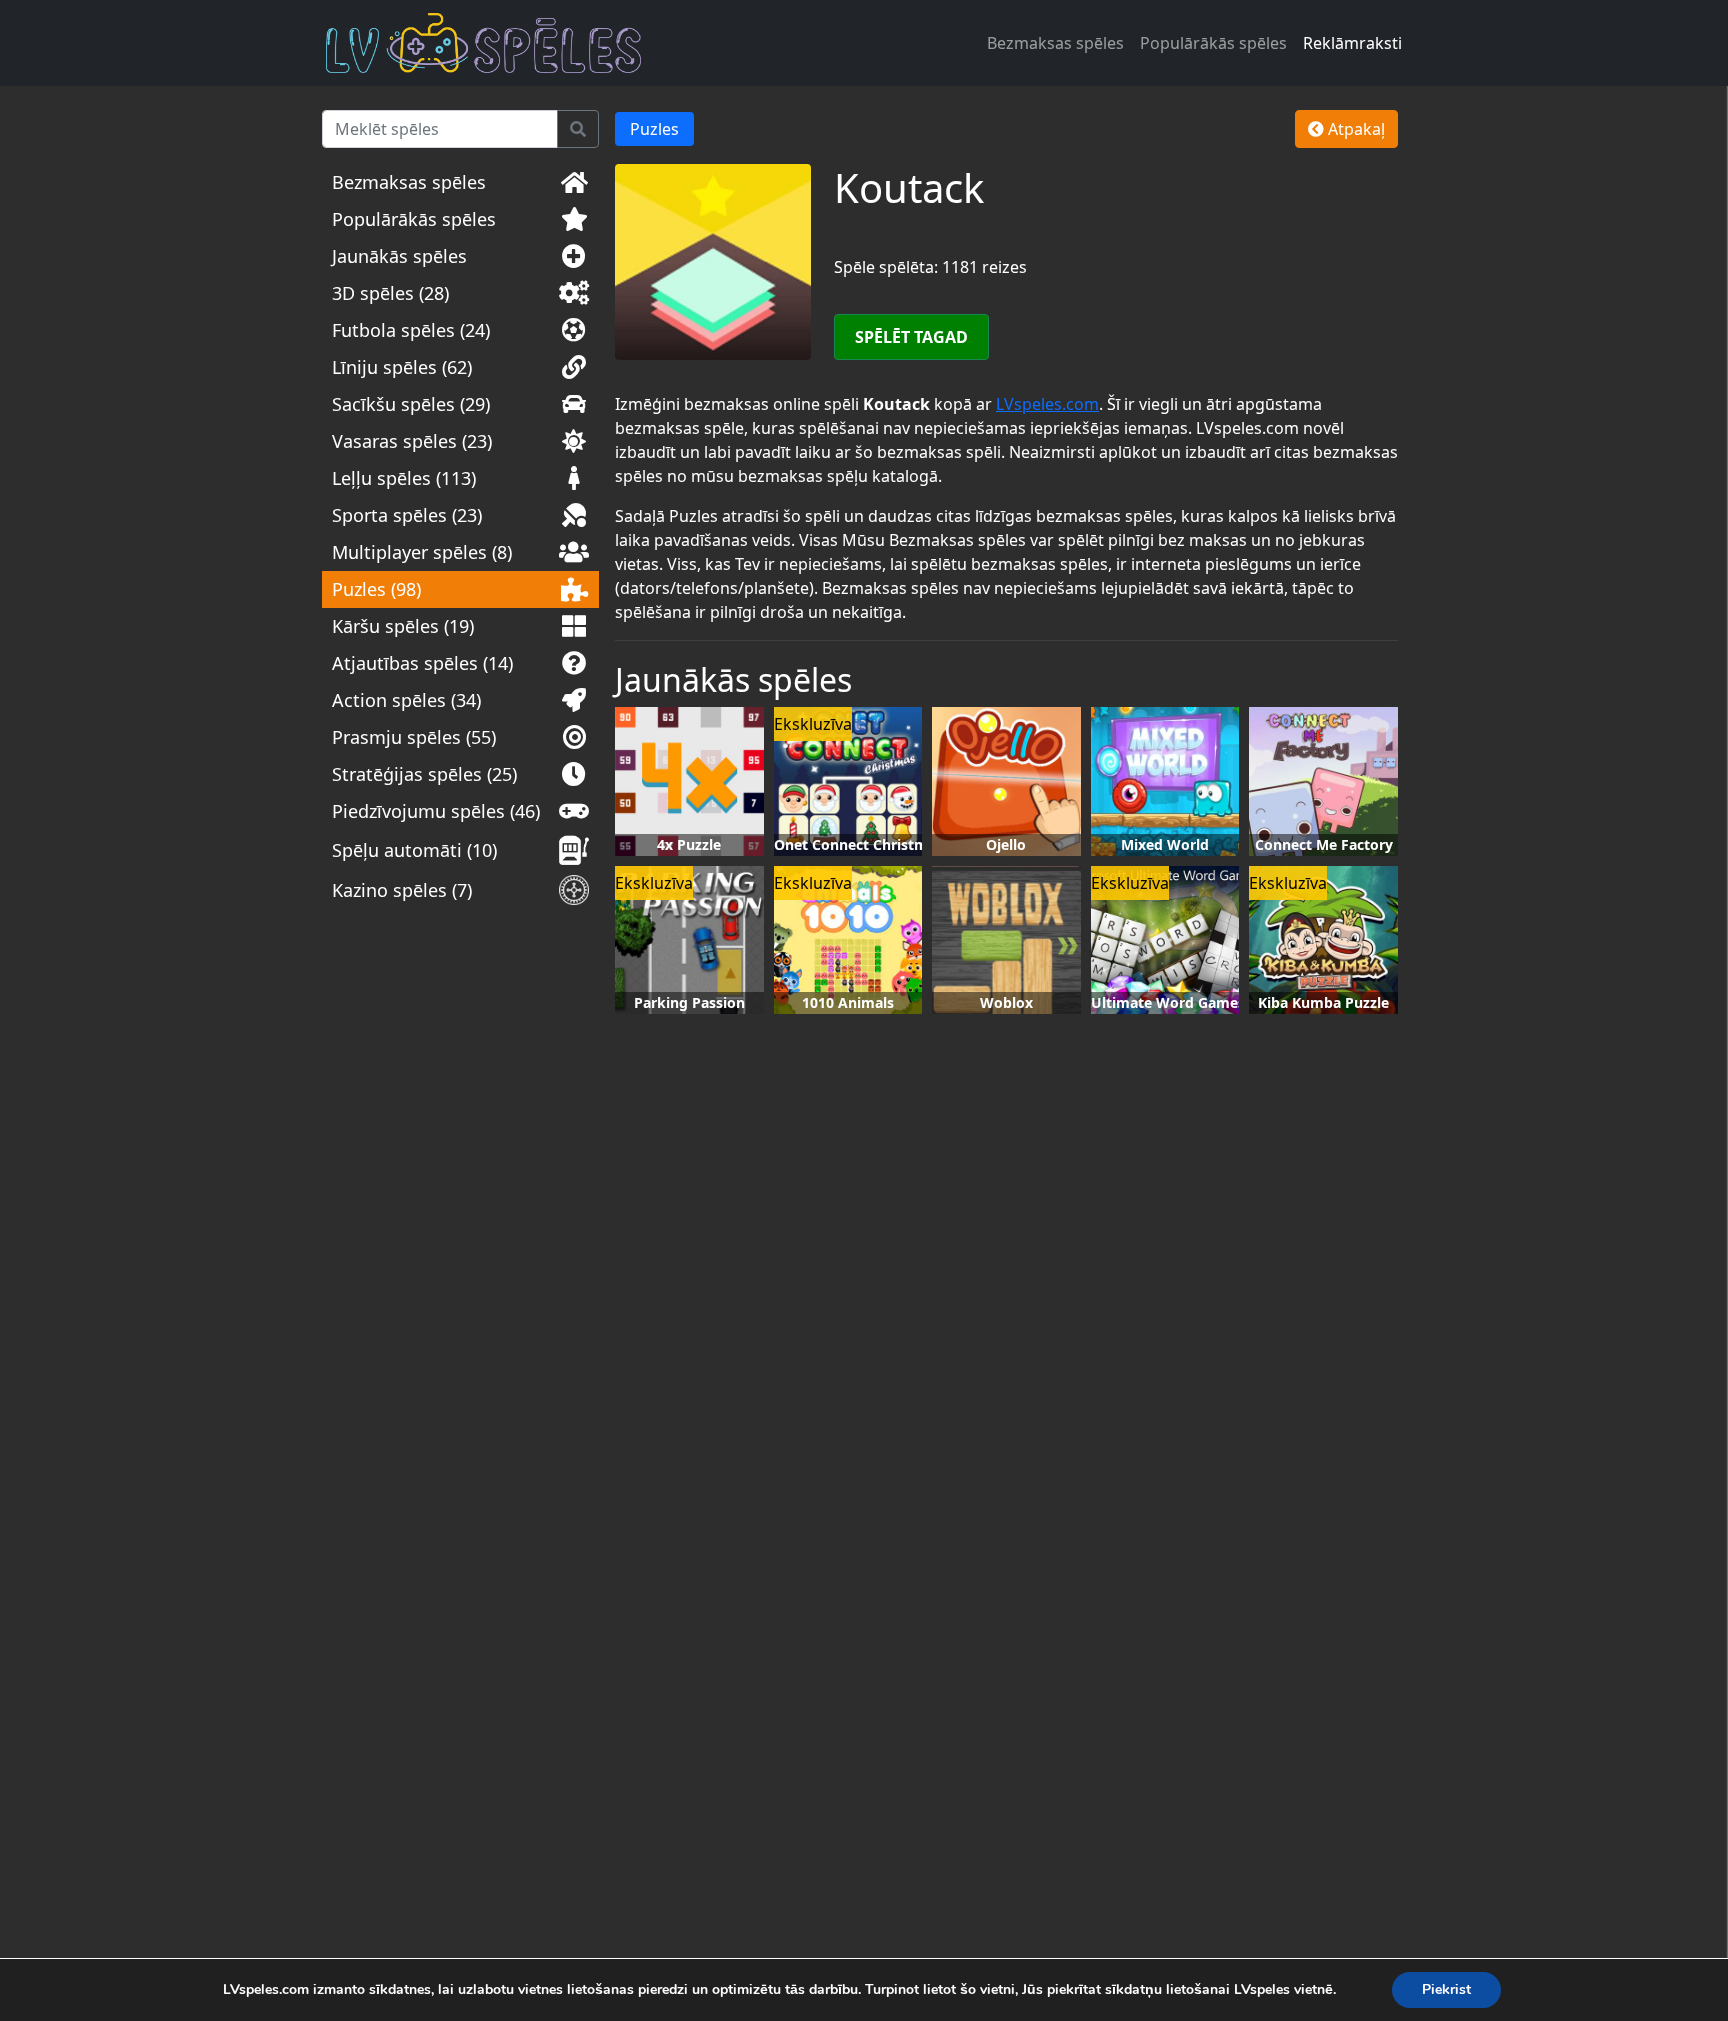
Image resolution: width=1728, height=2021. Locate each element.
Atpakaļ (1354, 129)
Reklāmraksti (1352, 43)
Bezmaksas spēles (1055, 43)
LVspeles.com (1047, 404)
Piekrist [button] (1446, 1989)
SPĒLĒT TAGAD (911, 337)
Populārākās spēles (1213, 43)
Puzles (654, 129)
